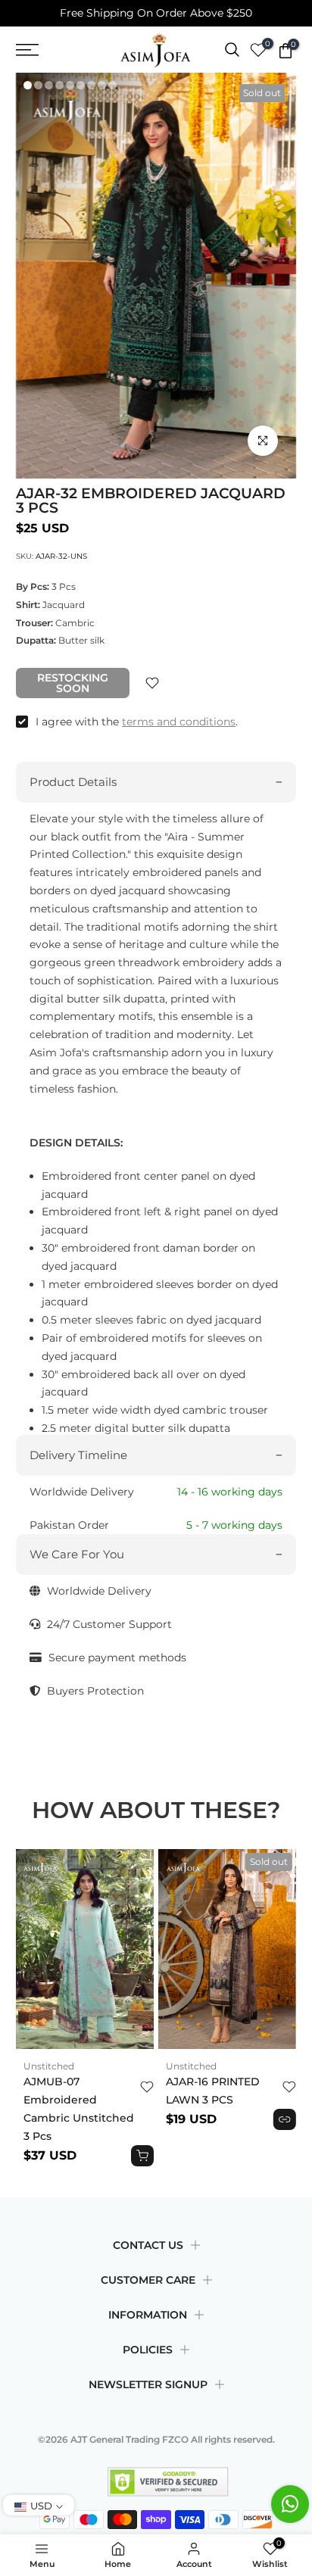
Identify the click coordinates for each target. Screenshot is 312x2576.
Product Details (73, 782)
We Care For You (77, 1554)
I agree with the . (137, 722)
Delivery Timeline (78, 1455)
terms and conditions (179, 722)
